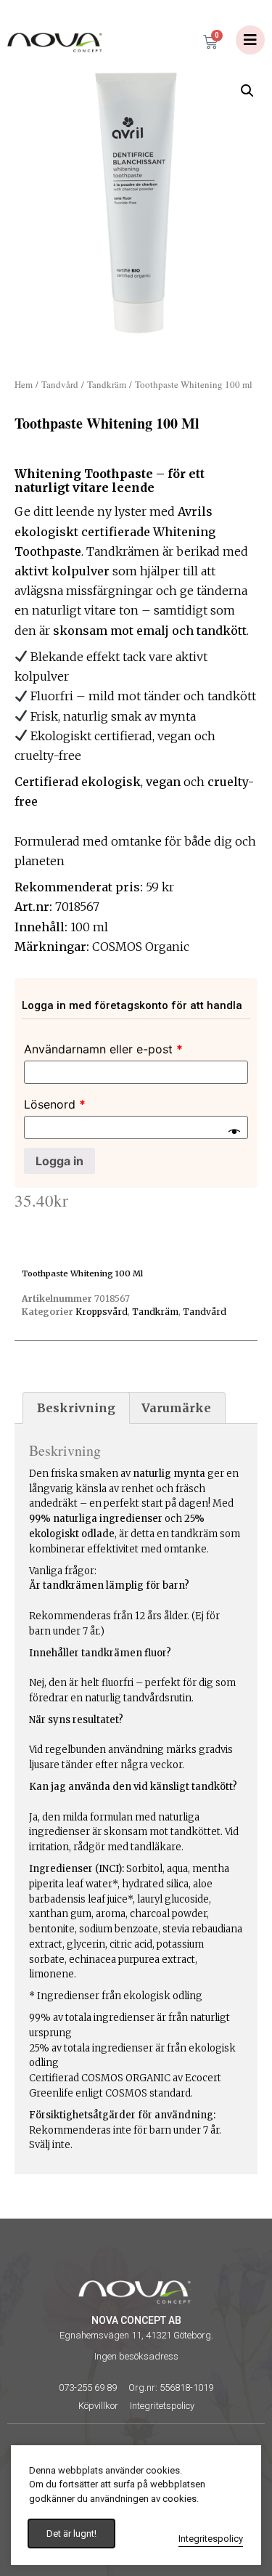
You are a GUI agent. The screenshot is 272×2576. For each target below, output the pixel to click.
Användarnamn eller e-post (103, 1049)
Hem (24, 384)
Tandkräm (107, 384)
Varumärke (176, 1408)
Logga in (59, 1161)
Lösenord (55, 1104)
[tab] (76, 1408)
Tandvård (60, 384)
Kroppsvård (102, 1312)
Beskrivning (76, 1408)
